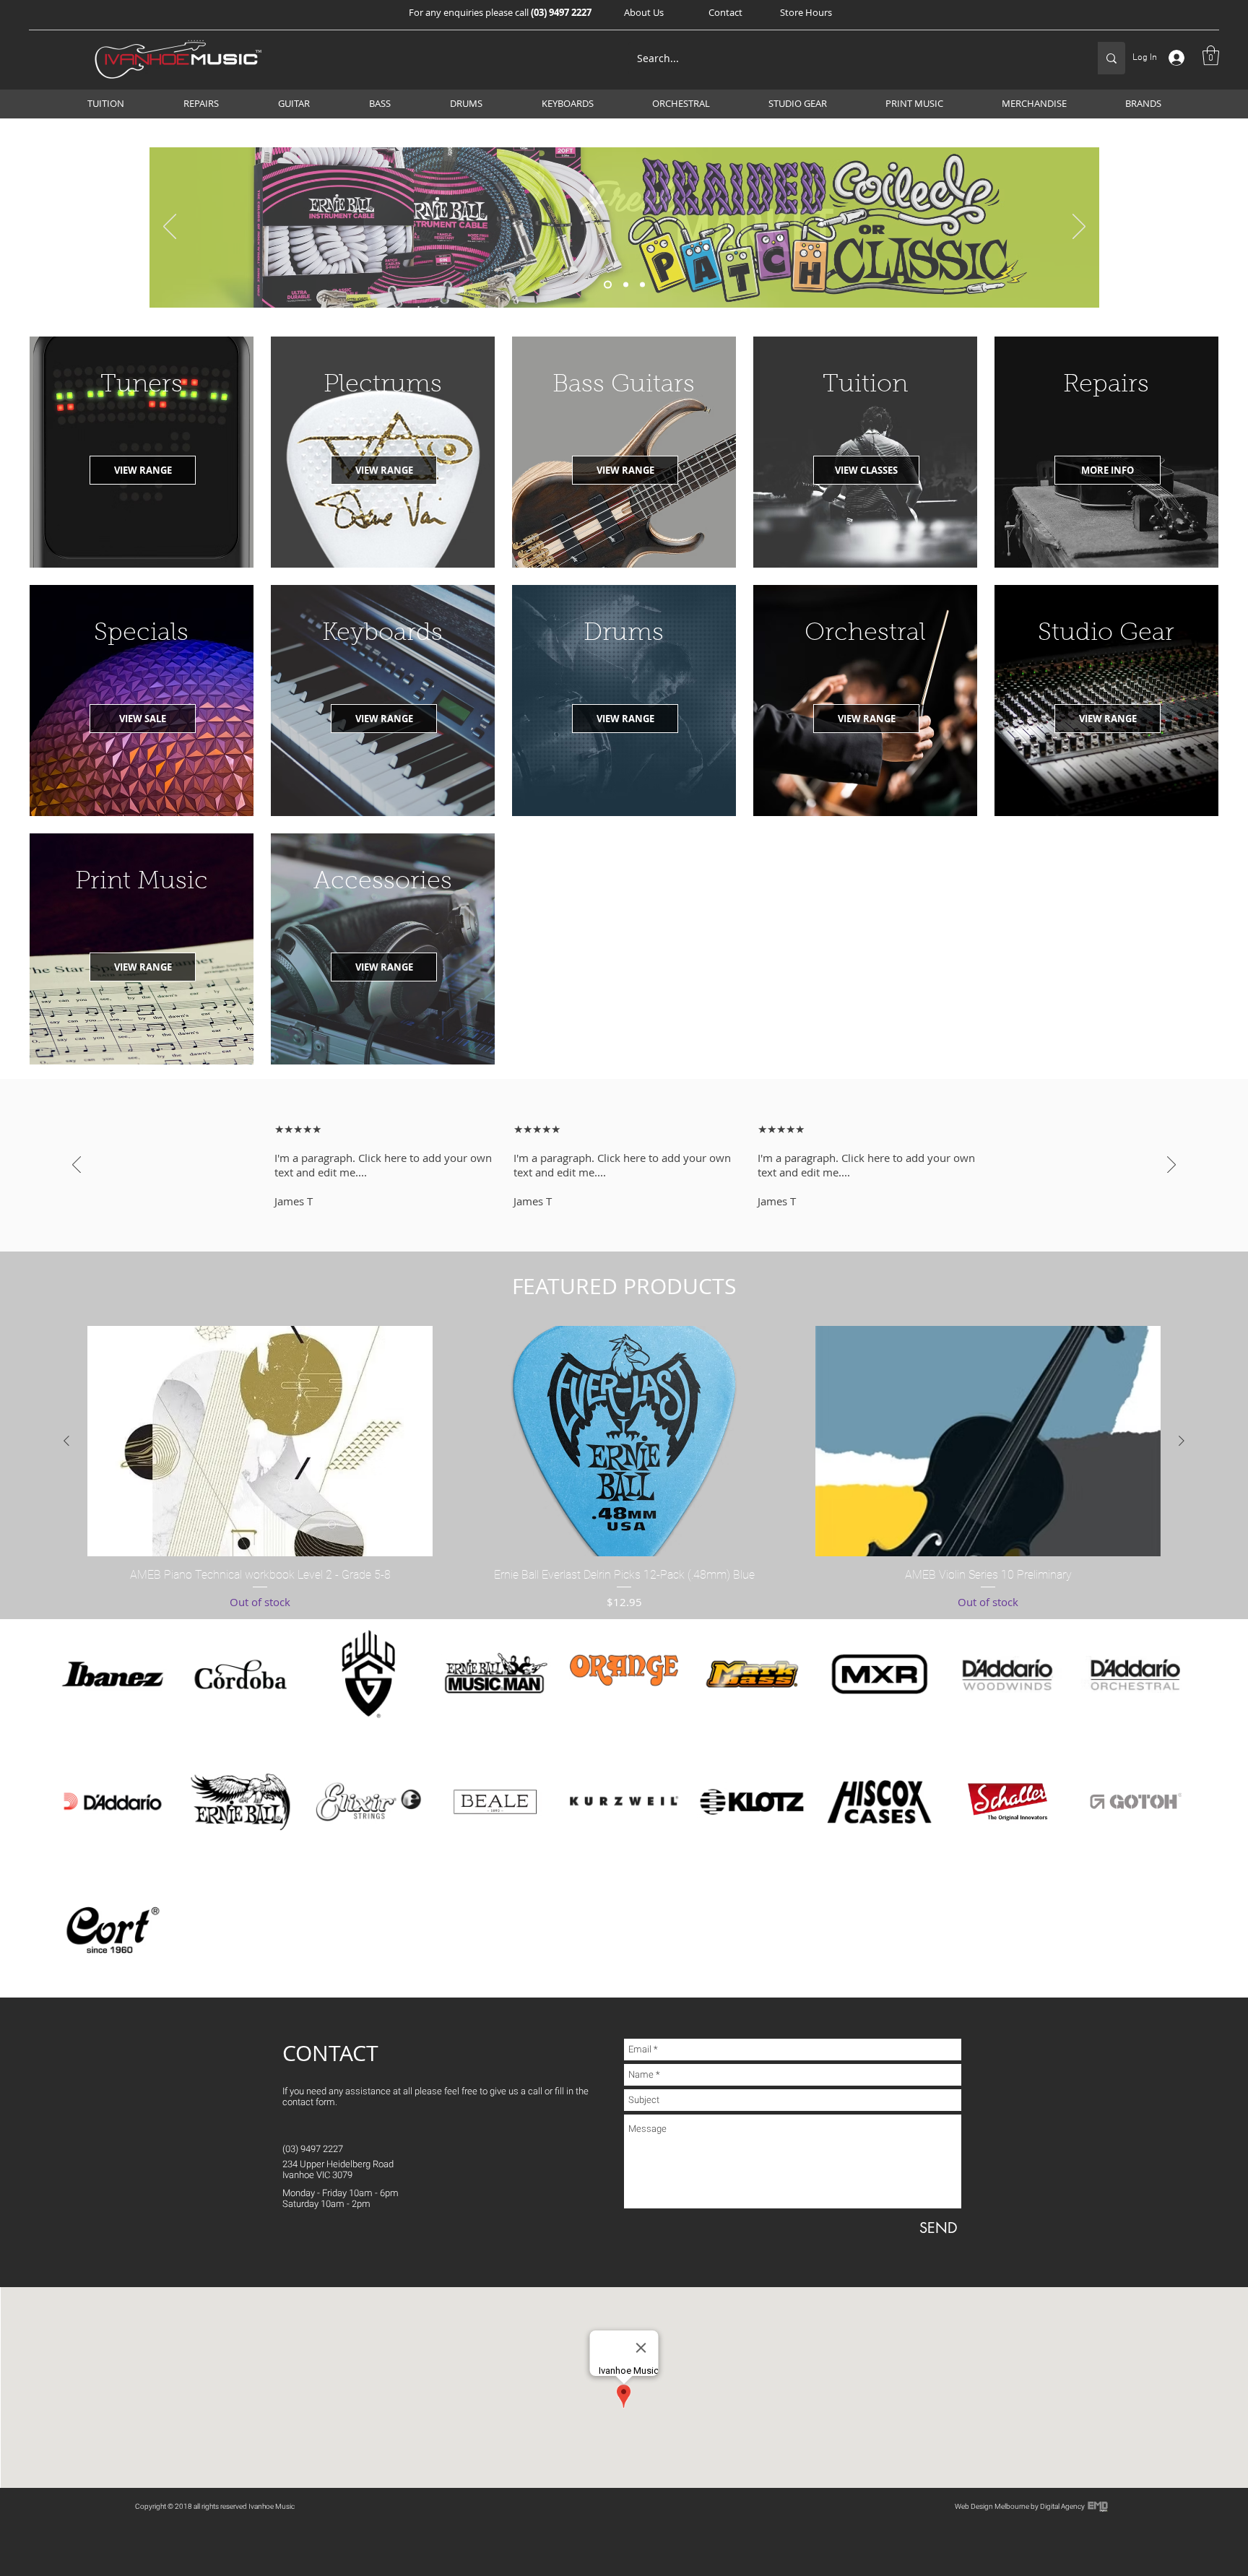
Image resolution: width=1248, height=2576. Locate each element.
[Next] (1079, 227)
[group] (624, 1468)
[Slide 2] (626, 285)
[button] (643, 12)
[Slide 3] (642, 285)
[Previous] (170, 227)
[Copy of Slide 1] (624, 1215)
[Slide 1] (608, 285)
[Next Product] (1182, 1441)
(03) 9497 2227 (561, 12)
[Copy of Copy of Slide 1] (637, 1215)
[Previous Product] (66, 1441)
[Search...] (1111, 58)
